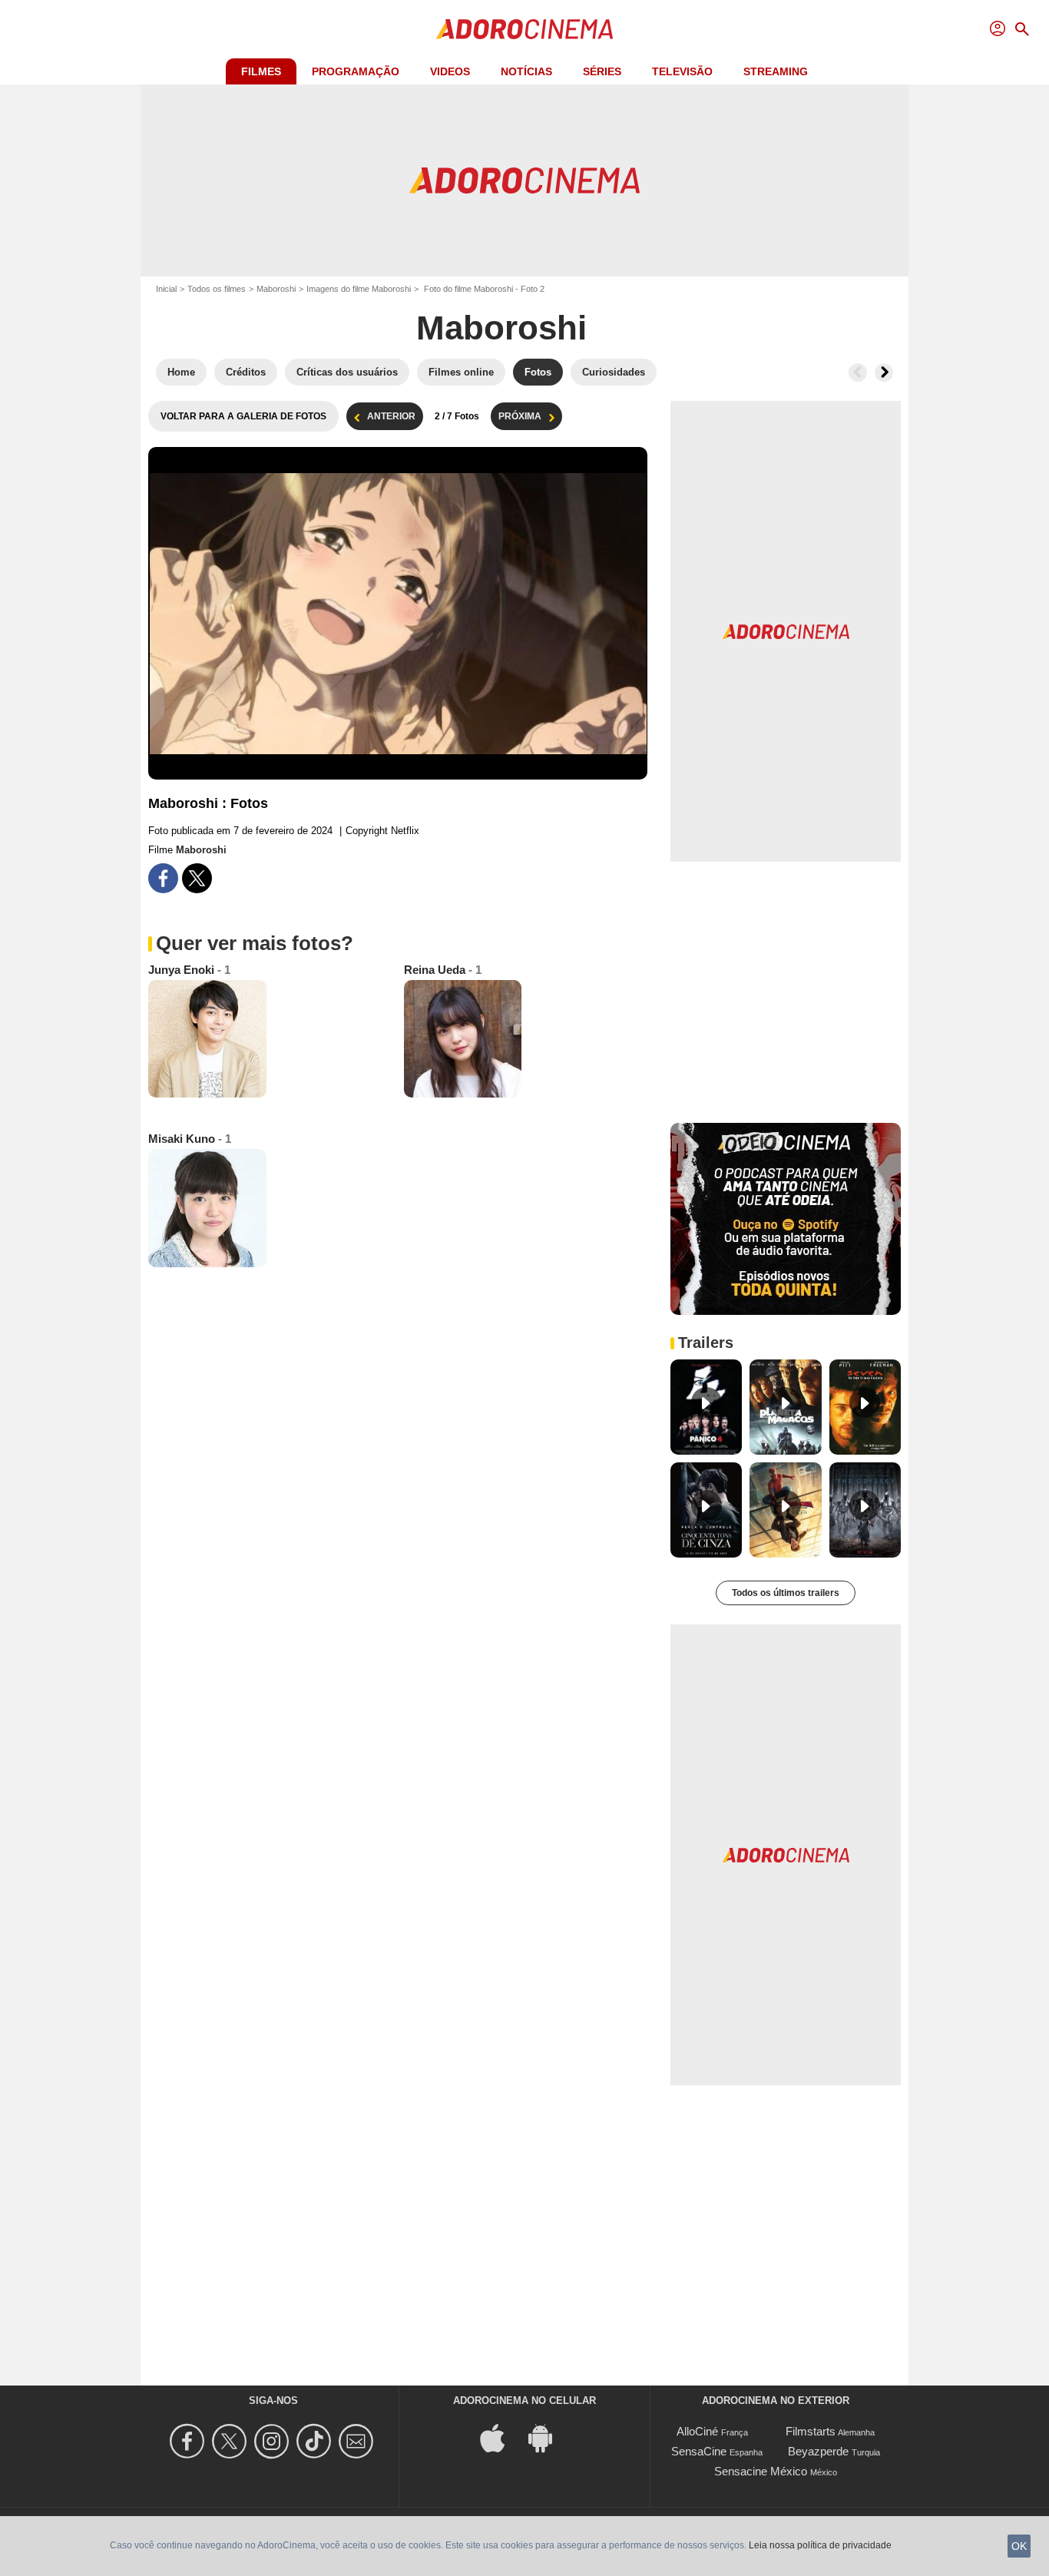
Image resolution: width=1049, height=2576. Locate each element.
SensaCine (699, 2451)
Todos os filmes (217, 289)
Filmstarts (811, 2431)
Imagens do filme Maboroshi (359, 289)
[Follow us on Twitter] (232, 2441)
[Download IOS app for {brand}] (501, 2437)
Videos (450, 71)
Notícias (526, 71)
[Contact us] (358, 2441)
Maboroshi (276, 289)
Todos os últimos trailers (786, 1593)
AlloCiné (697, 2431)
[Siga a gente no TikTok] (316, 2441)
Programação (356, 71)
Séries (602, 71)
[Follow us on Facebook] (189, 2441)
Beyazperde (818, 2451)
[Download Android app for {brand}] (548, 2437)
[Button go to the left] (858, 372)
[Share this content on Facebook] (163, 878)
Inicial (166, 289)
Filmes (261, 71)
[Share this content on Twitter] (197, 878)
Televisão (682, 71)
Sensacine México (761, 2471)
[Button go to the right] (884, 372)
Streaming (776, 71)
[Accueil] (524, 29)
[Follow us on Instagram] (274, 2441)
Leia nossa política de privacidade (820, 2545)
